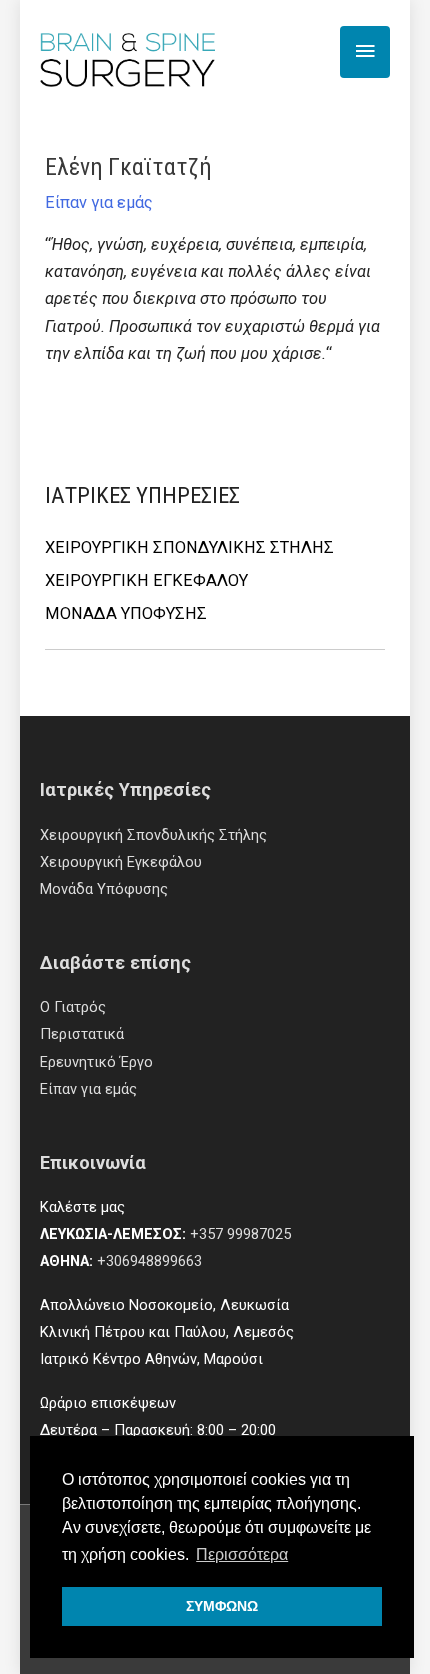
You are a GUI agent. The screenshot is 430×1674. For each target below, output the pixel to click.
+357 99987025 (240, 1234)
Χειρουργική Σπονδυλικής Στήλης (153, 835)
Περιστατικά (82, 1034)
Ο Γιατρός (73, 1007)
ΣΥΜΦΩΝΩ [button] (222, 1606)
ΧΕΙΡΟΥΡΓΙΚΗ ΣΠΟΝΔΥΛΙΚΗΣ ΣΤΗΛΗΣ (189, 547)
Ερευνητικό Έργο (96, 1062)
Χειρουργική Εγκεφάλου (121, 862)
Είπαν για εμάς (99, 202)
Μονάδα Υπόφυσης (104, 889)
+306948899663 (149, 1261)
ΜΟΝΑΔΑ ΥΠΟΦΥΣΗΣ (126, 613)
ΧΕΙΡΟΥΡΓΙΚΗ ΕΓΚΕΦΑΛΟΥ (146, 580)
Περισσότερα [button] (242, 1554)
